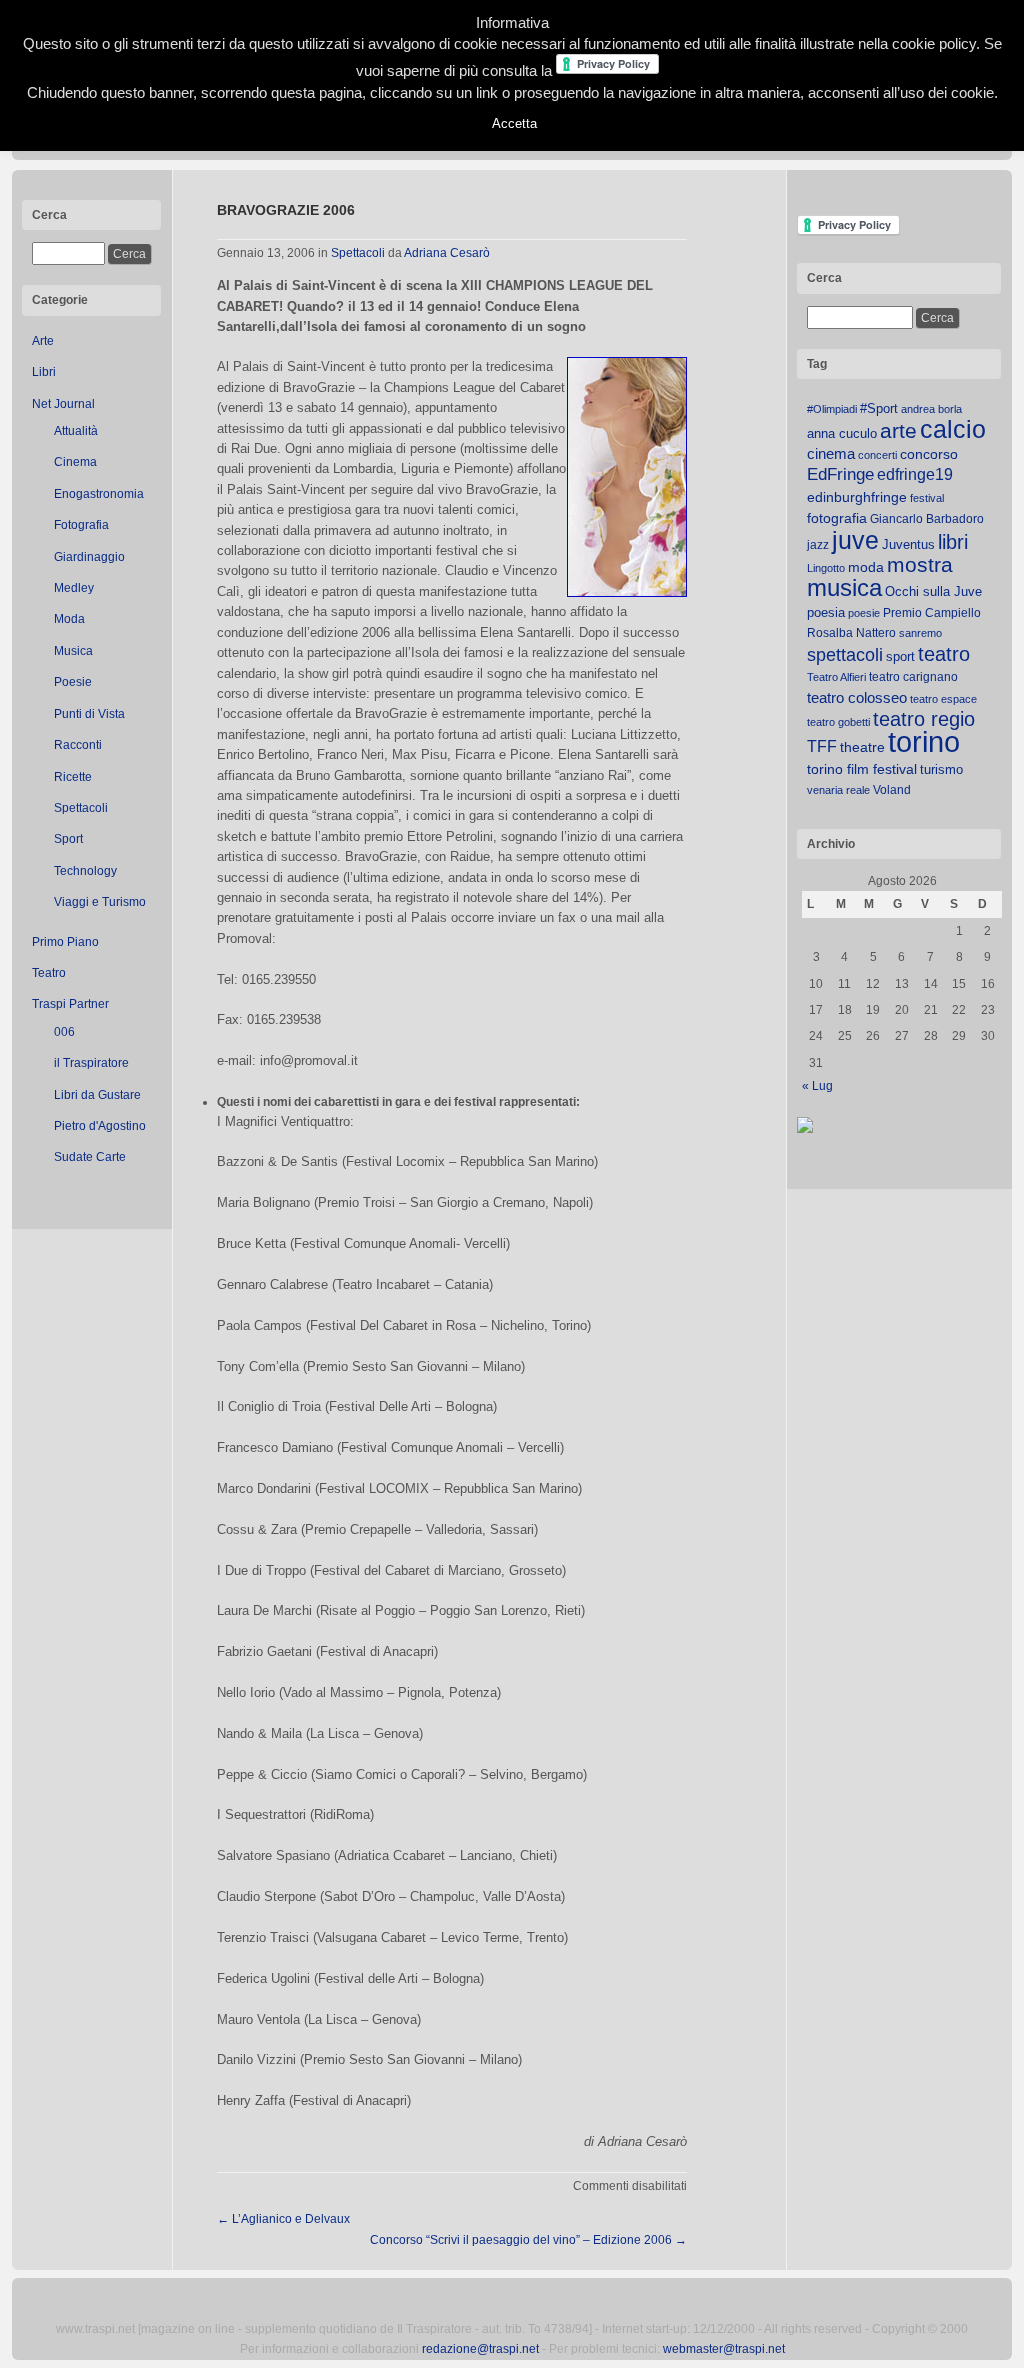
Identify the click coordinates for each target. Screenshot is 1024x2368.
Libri (44, 372)
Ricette (73, 777)
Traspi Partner (70, 1004)
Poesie (73, 682)
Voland (892, 790)
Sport (68, 839)
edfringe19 (915, 474)
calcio (953, 429)
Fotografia (81, 525)
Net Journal (63, 404)
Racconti (78, 745)
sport (900, 656)
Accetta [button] (514, 123)
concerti (877, 455)
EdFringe (840, 474)
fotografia (837, 518)
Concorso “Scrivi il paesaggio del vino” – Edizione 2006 (528, 2240)
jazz (818, 545)
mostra (920, 564)
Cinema (75, 462)
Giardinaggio (89, 557)
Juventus (908, 544)
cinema (831, 453)
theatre (862, 747)
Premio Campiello (932, 613)
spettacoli (845, 655)
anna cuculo (842, 433)
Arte (43, 341)
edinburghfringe (857, 497)
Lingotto (826, 568)
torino (924, 741)
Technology (85, 871)
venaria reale (838, 790)
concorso (929, 454)
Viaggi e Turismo (100, 902)
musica (844, 588)
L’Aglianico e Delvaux (283, 2219)
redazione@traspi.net (480, 2349)
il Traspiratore (91, 1063)
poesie (864, 613)
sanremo (920, 633)
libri (953, 542)
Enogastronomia (99, 494)
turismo (941, 769)
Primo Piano (65, 942)
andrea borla (931, 409)
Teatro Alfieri (836, 677)
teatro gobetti (838, 722)
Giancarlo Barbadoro (927, 519)
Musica (73, 651)
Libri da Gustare (97, 1095)
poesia (826, 612)
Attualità (76, 431)
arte (898, 431)
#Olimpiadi (832, 409)
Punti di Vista (89, 714)
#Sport (879, 408)
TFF (822, 746)
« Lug (817, 1086)
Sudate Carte (90, 1157)
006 (64, 1032)
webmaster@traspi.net (724, 2349)
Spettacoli (81, 808)
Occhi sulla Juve (933, 591)
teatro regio (924, 719)
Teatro (49, 973)
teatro (944, 654)
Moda (69, 619)
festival (927, 498)
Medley (74, 588)
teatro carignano (913, 677)
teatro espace (943, 699)
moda (866, 567)
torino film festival (862, 769)
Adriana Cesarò (447, 253)
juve (855, 540)
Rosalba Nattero (851, 633)
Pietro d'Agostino (100, 1126)
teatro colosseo (857, 697)
